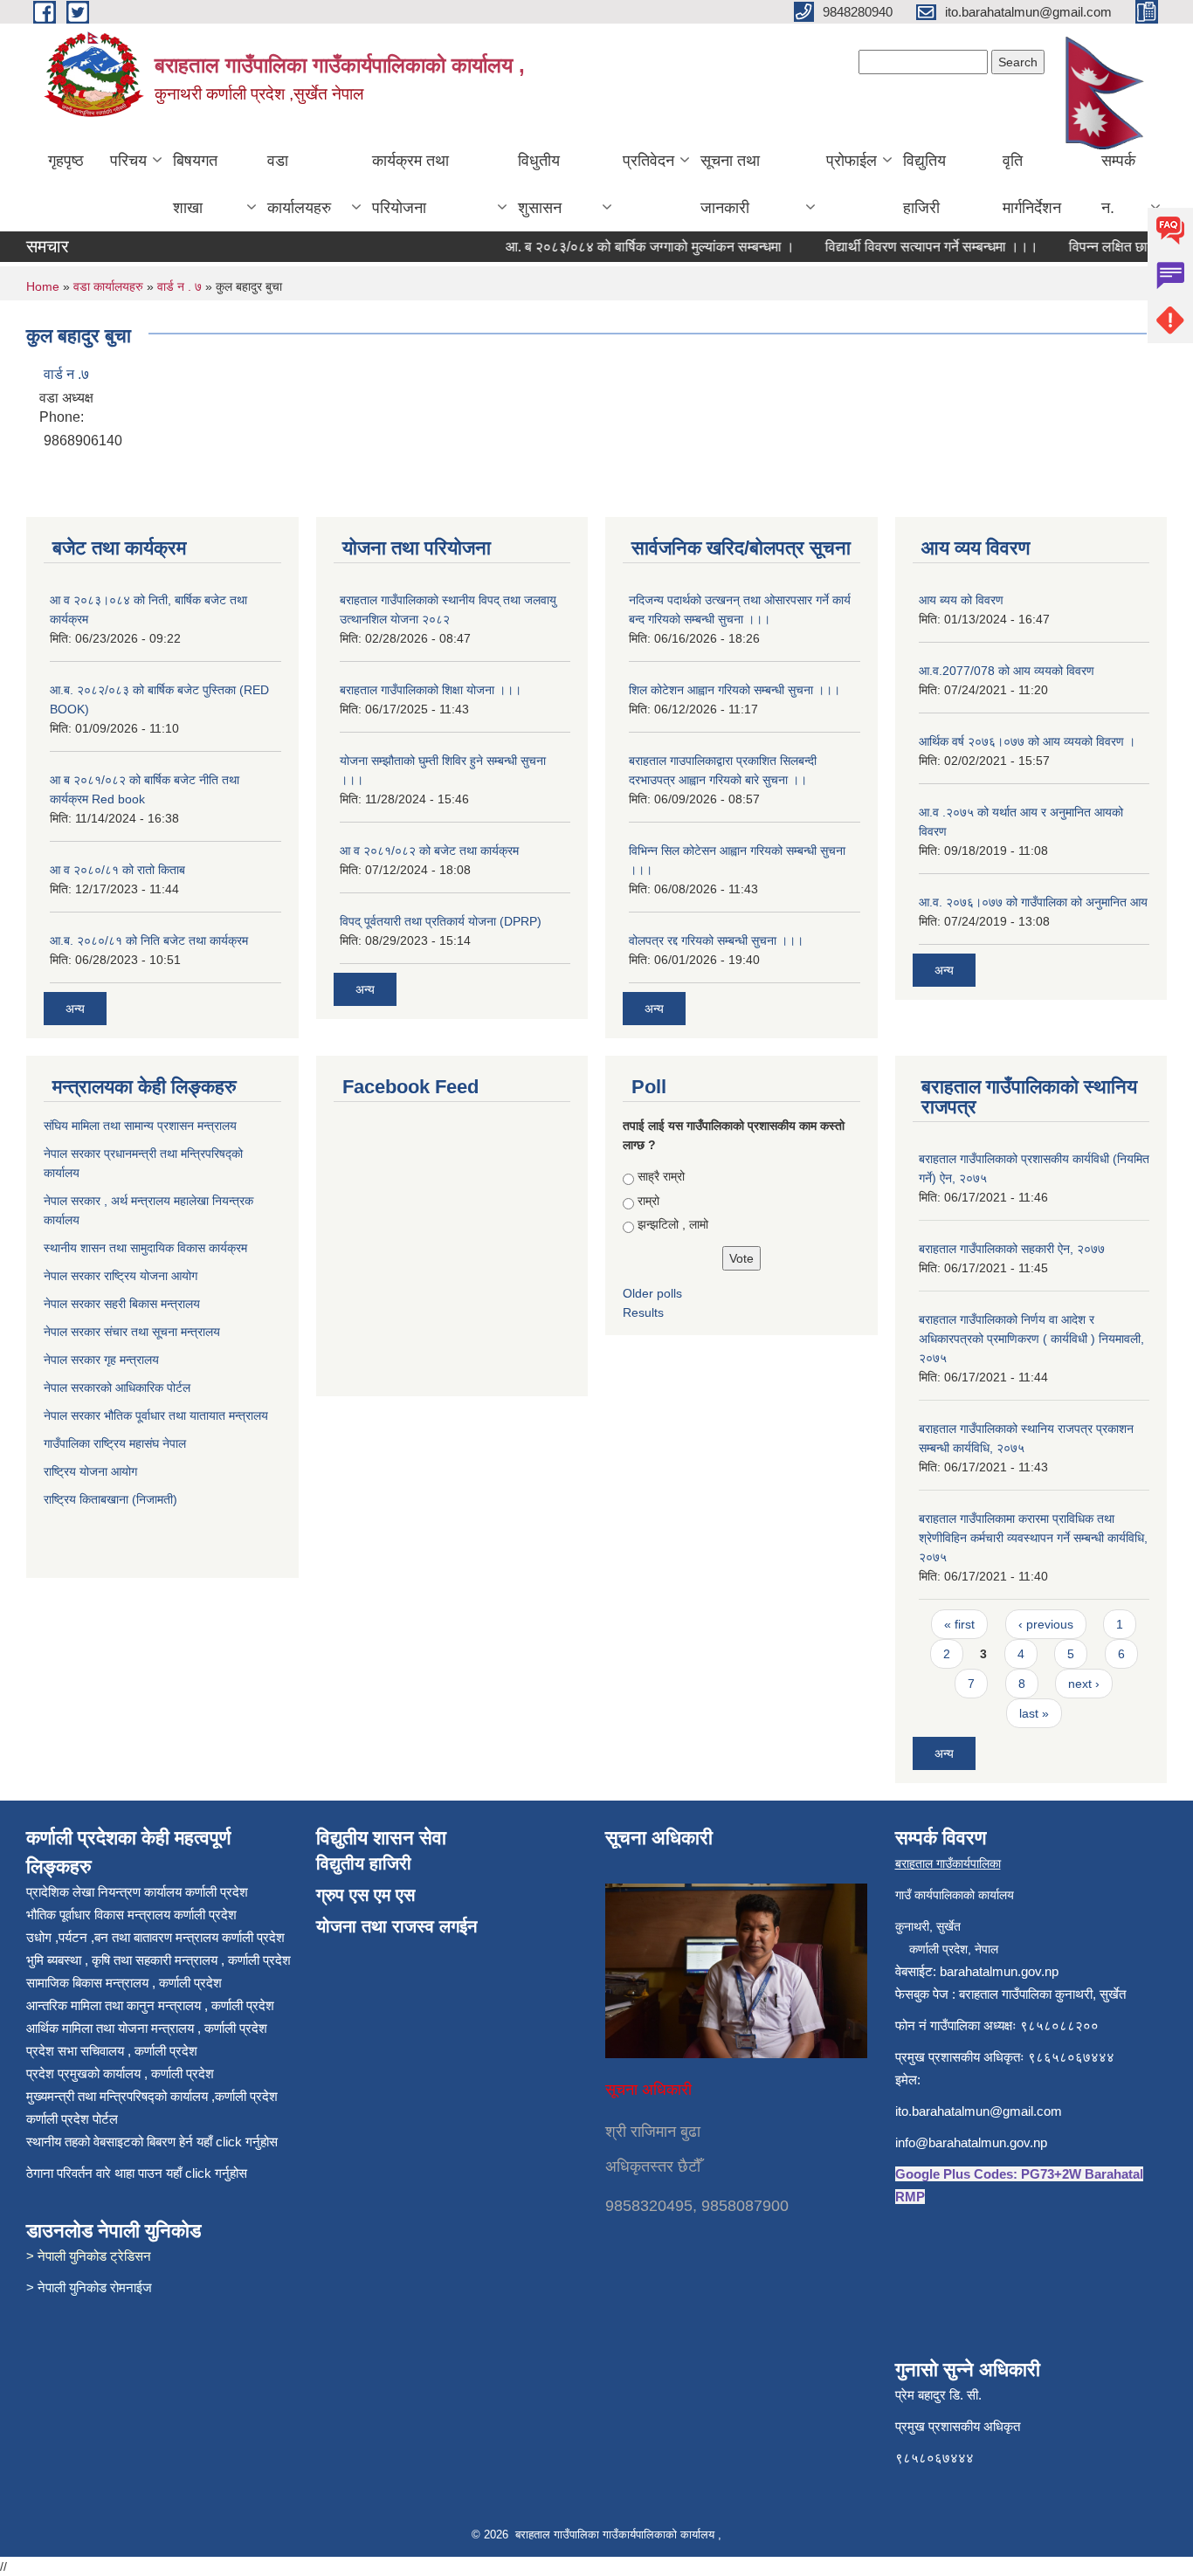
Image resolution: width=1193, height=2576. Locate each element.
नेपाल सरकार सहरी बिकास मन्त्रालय (124, 1304)
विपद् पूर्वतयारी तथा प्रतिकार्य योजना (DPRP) (441, 921)
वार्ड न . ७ (179, 286)
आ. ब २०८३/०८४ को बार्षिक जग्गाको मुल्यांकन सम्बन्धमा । (628, 247)
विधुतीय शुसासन (540, 184)
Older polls (652, 1293)
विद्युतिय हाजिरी (924, 184)
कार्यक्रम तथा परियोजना (410, 184)
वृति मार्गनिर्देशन (1032, 184)
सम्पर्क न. (1118, 184)
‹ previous (1046, 1624)
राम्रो (648, 1201)
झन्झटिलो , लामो (673, 1224)
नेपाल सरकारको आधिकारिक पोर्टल (117, 1388)
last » (1034, 1713)
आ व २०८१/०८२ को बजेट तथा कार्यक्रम (429, 851)
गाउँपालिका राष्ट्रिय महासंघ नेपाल (115, 1443)
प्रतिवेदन (648, 161)
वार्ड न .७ (66, 374)
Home (43, 286)
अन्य (75, 1009)
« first (959, 1624)
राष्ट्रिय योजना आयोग (90, 1471)
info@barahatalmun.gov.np (971, 2142)
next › (1084, 1684)
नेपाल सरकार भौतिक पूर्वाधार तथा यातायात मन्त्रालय (156, 1415)
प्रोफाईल (852, 161)
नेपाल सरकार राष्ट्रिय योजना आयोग (122, 1276)
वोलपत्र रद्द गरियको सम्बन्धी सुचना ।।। (716, 940)
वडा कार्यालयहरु (299, 184)
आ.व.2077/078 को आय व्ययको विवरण (1007, 671)
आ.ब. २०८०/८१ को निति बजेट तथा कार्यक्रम (149, 940)
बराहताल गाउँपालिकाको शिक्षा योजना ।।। (431, 690)
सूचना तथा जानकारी (730, 184)
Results (643, 1312)
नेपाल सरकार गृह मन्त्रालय (103, 1360)
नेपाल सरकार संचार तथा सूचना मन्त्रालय (134, 1332)
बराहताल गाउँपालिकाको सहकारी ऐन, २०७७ (1012, 1249)
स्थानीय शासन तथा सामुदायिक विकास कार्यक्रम (147, 1248)
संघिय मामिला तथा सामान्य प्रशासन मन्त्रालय (142, 1126)
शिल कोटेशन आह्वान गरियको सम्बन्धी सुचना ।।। (734, 690)
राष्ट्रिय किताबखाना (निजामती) (110, 1499)
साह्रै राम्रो (661, 1176)
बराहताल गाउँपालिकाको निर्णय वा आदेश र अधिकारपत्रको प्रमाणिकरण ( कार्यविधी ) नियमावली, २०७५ (1031, 1339)
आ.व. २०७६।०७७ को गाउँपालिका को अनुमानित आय (1033, 902)
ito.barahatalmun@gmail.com (979, 2111)
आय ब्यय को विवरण (961, 600)
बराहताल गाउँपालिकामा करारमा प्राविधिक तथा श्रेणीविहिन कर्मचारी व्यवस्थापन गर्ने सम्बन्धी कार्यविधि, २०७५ (1033, 1538)
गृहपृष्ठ (66, 161)
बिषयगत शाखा (195, 184)
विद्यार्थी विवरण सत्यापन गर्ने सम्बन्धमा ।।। (909, 247)
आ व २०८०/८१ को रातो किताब (117, 870)
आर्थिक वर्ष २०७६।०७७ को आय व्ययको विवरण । (1027, 741)
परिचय (128, 161)
